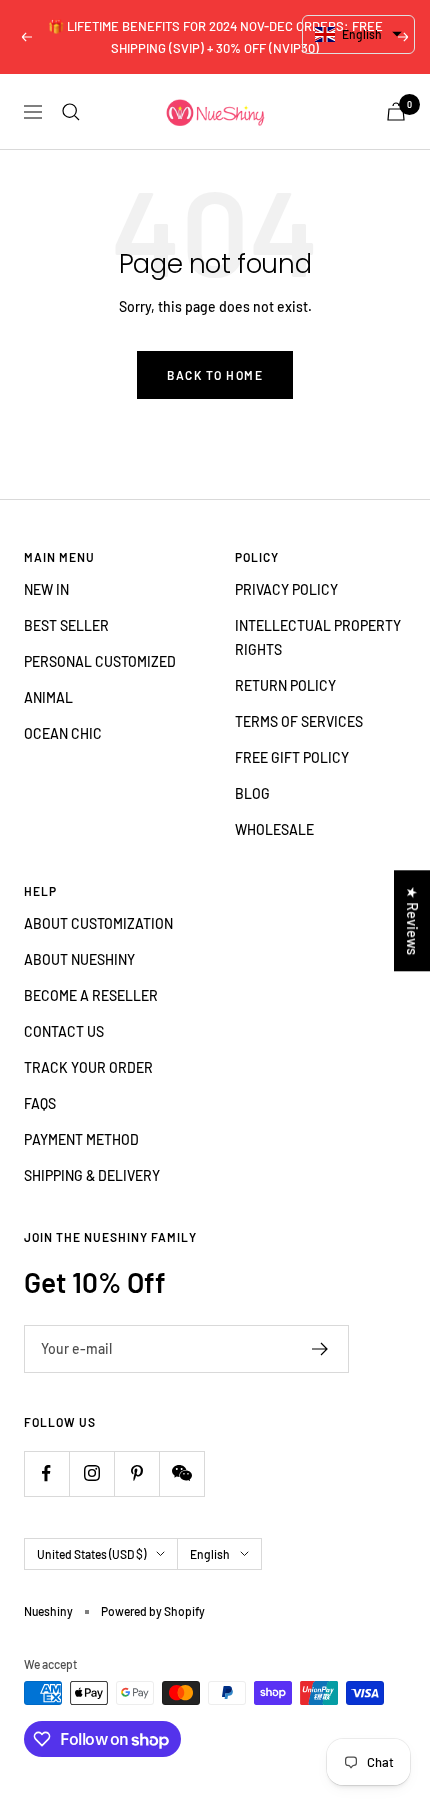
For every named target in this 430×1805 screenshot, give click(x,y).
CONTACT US (64, 1031)
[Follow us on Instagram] (91, 1473)
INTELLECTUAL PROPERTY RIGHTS (318, 637)
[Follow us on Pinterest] (136, 1473)
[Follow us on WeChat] (181, 1473)
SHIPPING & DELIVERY (92, 1175)
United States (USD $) (91, 1554)
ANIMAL (48, 697)
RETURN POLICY (285, 685)
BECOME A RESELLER (91, 995)
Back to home (215, 375)
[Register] (320, 1349)
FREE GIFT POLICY (292, 757)
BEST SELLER (66, 625)
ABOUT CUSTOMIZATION (98, 923)
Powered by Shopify (153, 1611)
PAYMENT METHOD (81, 1139)
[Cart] (396, 111)
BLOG (252, 793)
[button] (358, 34)
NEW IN (46, 589)
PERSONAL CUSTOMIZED (100, 661)
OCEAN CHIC (63, 733)
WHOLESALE (274, 829)
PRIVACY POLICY (286, 589)
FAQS (40, 1103)
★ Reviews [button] (412, 920)
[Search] (71, 112)
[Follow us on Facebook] (46, 1473)
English (210, 1554)
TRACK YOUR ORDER (88, 1067)
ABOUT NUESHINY (79, 959)
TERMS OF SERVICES (299, 721)
